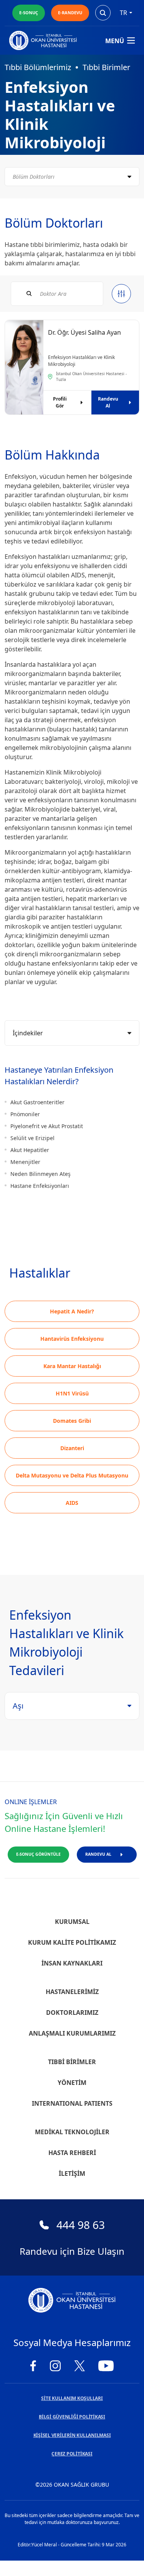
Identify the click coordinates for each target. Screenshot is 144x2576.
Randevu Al (108, 402)
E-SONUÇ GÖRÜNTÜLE (38, 1854)
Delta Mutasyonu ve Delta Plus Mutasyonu (72, 1475)
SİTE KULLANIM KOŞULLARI (72, 2398)
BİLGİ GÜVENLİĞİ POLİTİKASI (72, 2417)
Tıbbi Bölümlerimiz (38, 67)
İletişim (72, 2173)
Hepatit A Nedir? (72, 1311)
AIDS (72, 1503)
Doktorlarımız (72, 2012)
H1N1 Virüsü (72, 1393)
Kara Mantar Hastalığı (72, 1366)
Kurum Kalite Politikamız (72, 1942)
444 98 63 (81, 2225)
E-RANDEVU (70, 13)
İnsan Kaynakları (72, 1963)
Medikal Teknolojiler (72, 2132)
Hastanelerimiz (72, 1992)
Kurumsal (72, 1922)
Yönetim (72, 2083)
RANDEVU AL (98, 1854)
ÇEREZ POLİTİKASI (72, 2454)
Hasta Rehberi (72, 2153)
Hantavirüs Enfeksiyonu (72, 1339)
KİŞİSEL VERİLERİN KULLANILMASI (72, 2435)
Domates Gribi (72, 1421)
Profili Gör (60, 402)
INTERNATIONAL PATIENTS (72, 2103)
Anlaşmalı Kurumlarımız (72, 2033)
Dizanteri (72, 1448)
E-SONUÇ (29, 13)
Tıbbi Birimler (106, 67)
